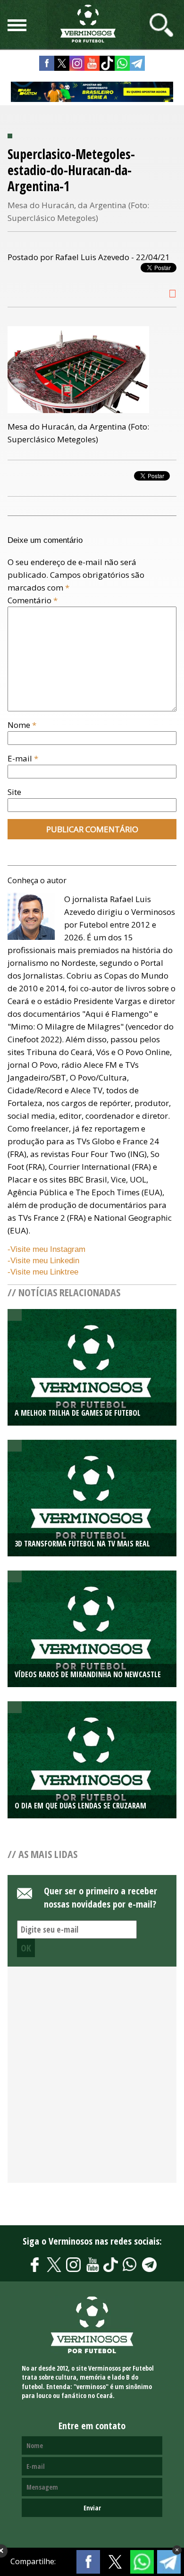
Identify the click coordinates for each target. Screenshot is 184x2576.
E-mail (23, 758)
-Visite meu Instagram (46, 1249)
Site (14, 792)
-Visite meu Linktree (43, 1272)
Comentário (33, 600)
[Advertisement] (92, 2080)
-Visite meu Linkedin (43, 1261)
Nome (22, 725)
